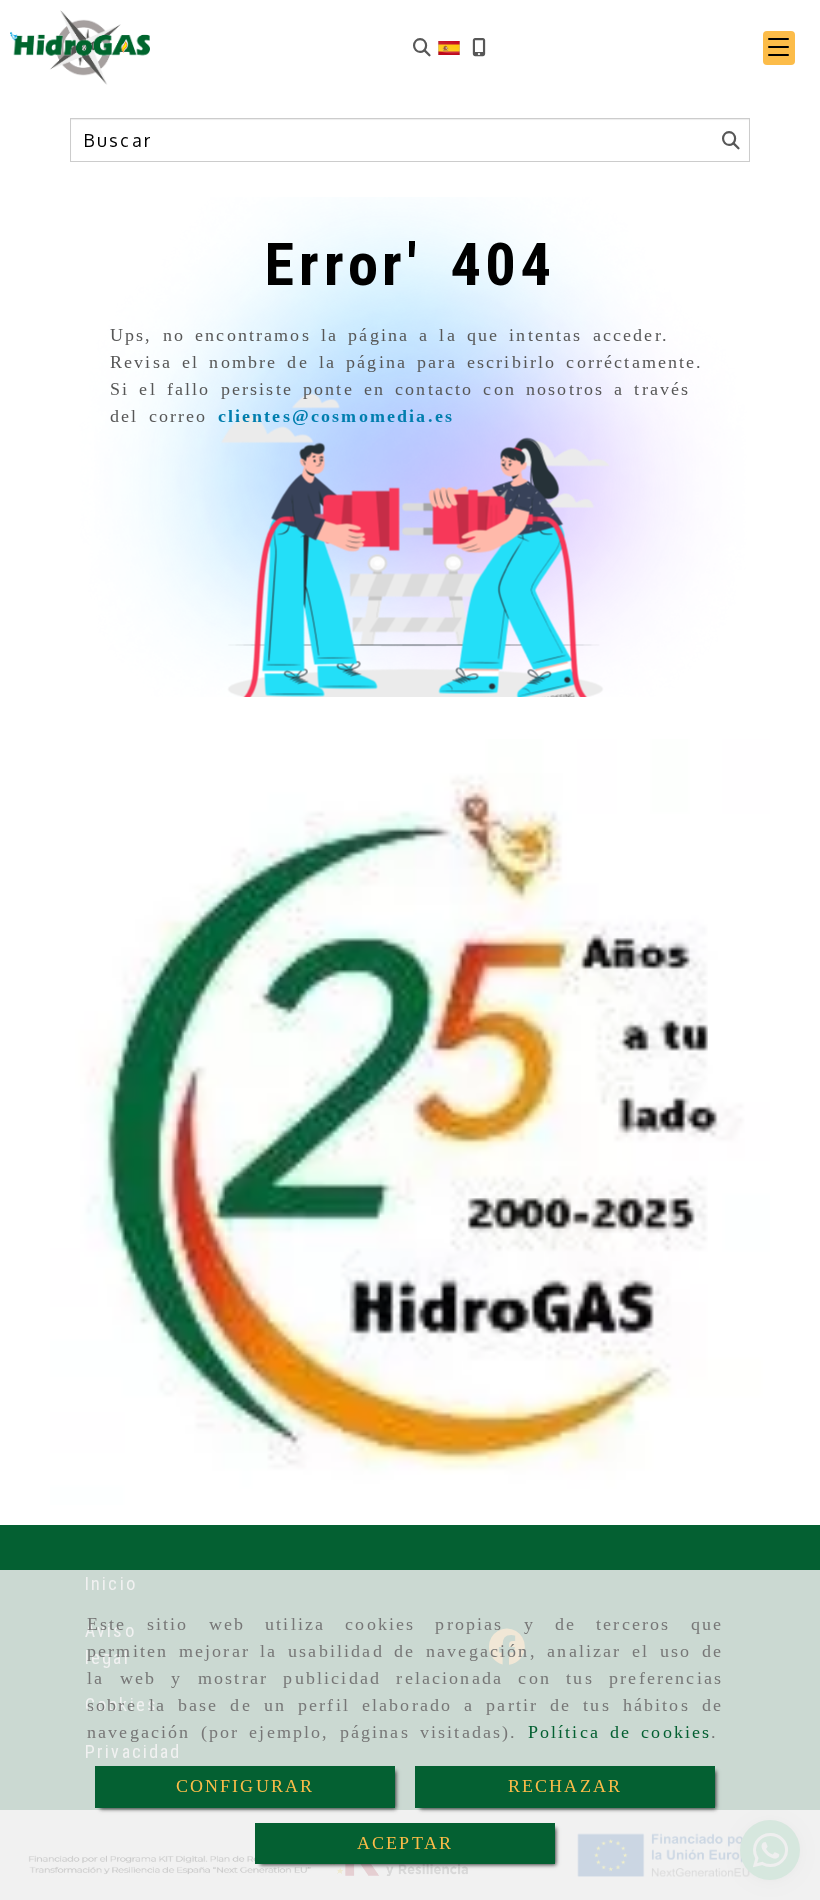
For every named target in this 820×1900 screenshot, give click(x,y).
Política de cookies (620, 1732)
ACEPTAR (405, 1843)
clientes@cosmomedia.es (336, 416)
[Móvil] (479, 47)
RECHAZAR (565, 1786)
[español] (449, 46)
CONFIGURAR (245, 1786)
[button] (779, 48)
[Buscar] (422, 47)
